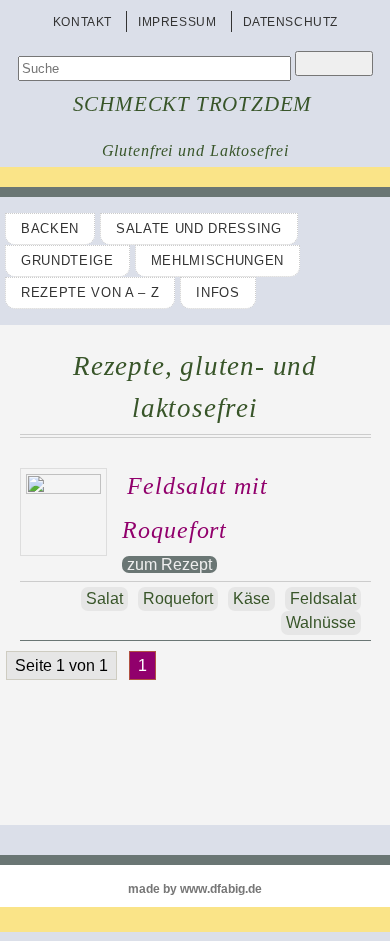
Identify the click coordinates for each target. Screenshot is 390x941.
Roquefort (178, 598)
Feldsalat (323, 598)
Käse (251, 598)
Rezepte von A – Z (90, 292)
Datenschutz (291, 22)
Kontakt (82, 22)
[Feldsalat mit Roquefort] (69, 488)
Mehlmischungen (217, 260)
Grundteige (67, 260)
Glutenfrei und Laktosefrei (195, 150)
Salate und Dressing (199, 228)
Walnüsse (321, 622)
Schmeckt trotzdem (193, 104)
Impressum (177, 22)
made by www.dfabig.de (195, 889)
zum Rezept (169, 564)
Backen (50, 228)
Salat (104, 598)
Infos (217, 292)
